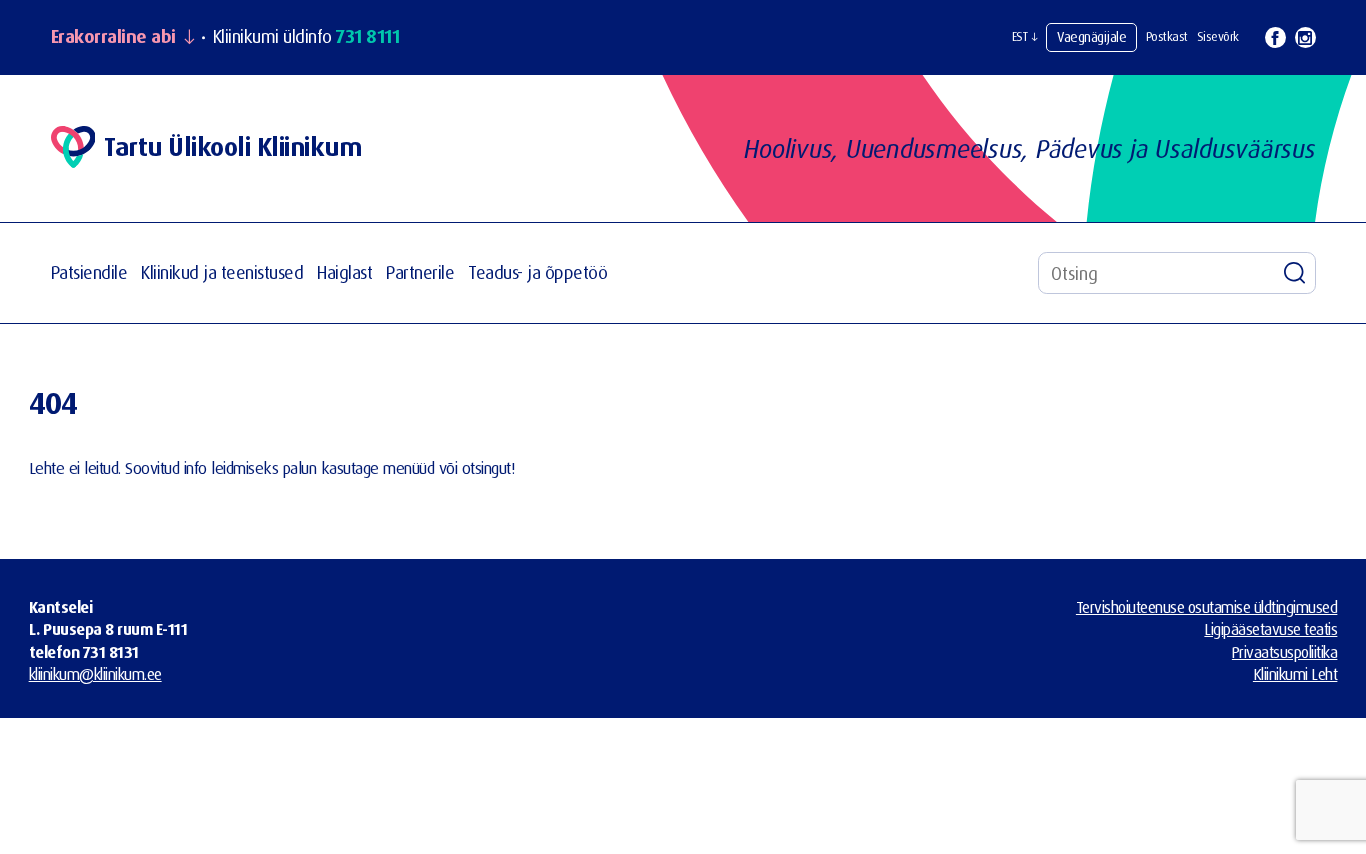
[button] (1025, 37)
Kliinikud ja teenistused (222, 272)
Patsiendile (89, 272)
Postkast (1167, 36)
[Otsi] (1295, 273)
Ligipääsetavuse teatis (1270, 629)
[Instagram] (1305, 37)
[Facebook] (1275, 37)
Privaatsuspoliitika (1285, 652)
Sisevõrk (1218, 36)
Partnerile (420, 272)
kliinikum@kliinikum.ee (95, 674)
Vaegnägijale (1091, 36)
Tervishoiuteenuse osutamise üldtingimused (1207, 607)
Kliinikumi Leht (1295, 674)
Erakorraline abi (113, 37)
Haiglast (344, 272)
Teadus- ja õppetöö (537, 272)
